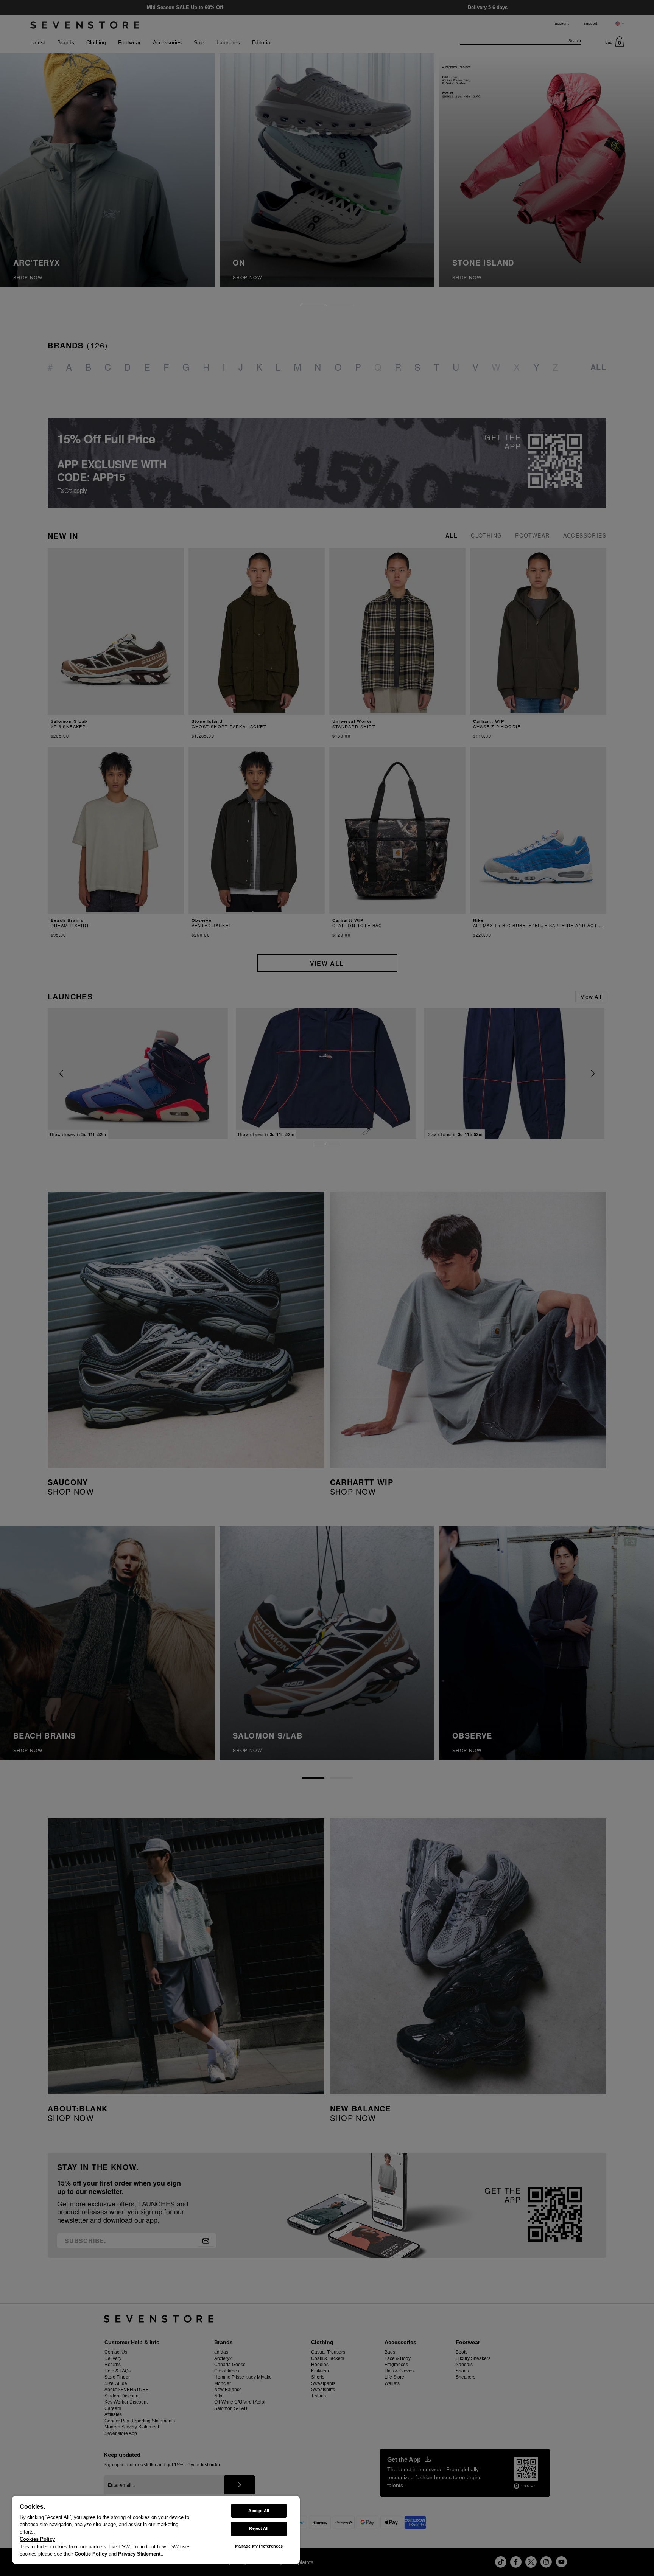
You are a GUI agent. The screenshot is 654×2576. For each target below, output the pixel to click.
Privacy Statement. (140, 2554)
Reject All (259, 2528)
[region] (156, 2530)
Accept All (259, 2511)
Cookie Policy (91, 2554)
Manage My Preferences (259, 2546)
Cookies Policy (37, 2539)
